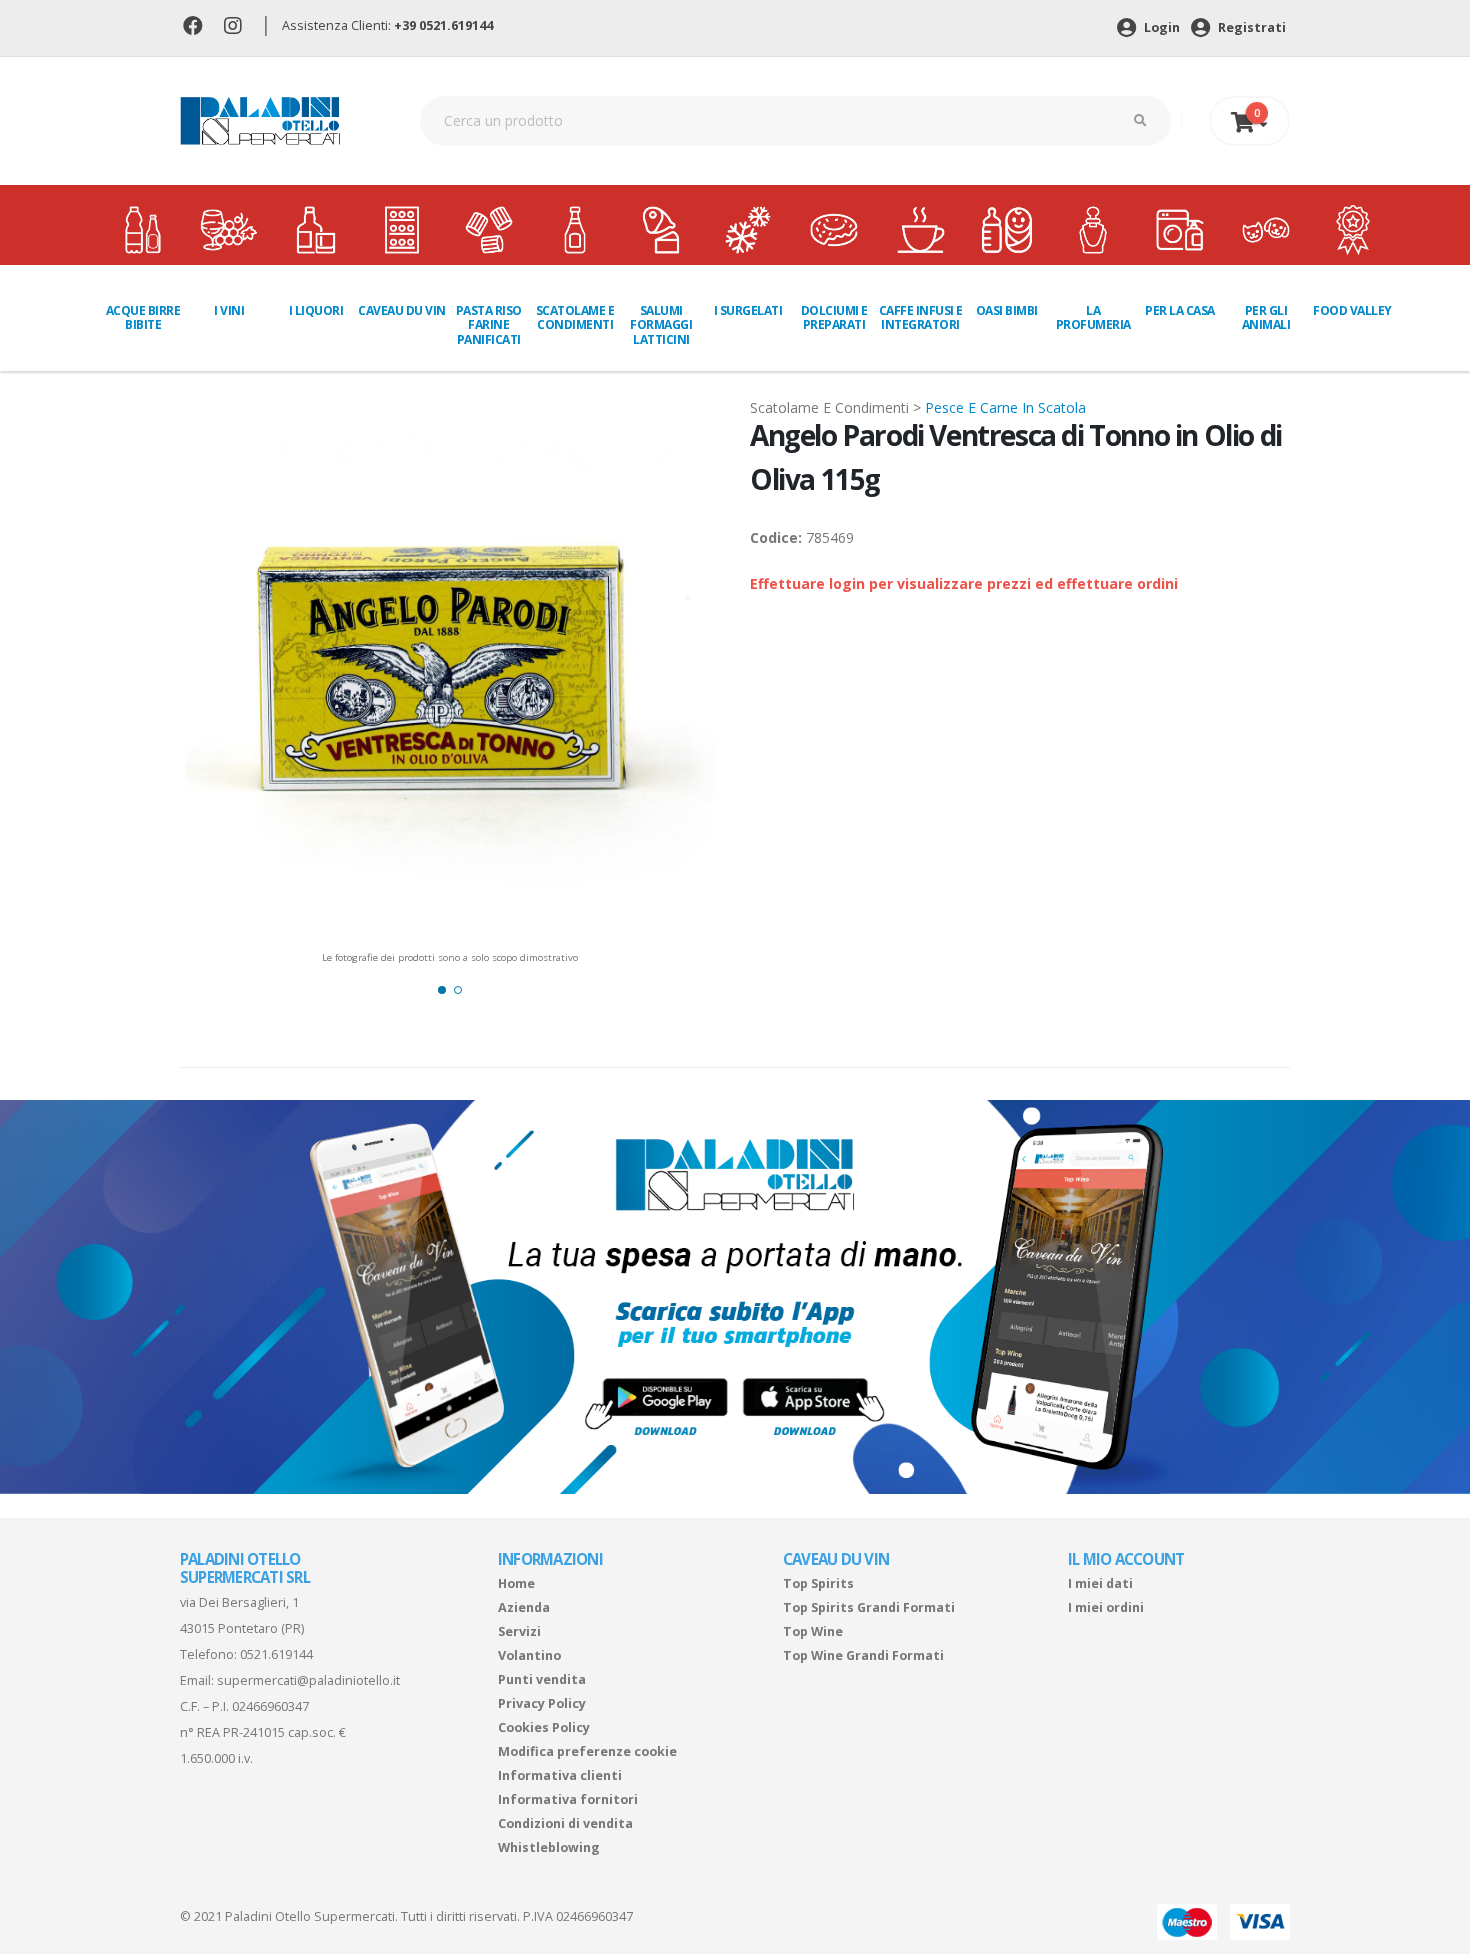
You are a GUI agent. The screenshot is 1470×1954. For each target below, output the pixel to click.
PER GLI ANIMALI (1266, 317)
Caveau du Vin (402, 310)
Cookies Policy (544, 1727)
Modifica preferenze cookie (587, 1751)
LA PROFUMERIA (1093, 317)
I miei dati (1100, 1583)
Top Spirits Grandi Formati (869, 1607)
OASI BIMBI (1007, 310)
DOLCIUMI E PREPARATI (834, 317)
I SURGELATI (748, 310)
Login (1160, 27)
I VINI (229, 310)
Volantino (529, 1655)
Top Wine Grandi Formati (863, 1655)
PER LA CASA (1180, 310)
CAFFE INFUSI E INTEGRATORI (921, 317)
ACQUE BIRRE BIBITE (143, 317)
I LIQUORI (316, 310)
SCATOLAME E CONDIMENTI (575, 317)
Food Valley (1352, 310)
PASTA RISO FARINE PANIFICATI (489, 325)
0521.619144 (276, 1654)
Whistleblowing (549, 1847)
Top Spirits (818, 1583)
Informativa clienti (560, 1775)
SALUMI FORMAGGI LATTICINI (661, 325)
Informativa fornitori (568, 1799)
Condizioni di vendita (565, 1823)
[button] (442, 990)
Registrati (1250, 27)
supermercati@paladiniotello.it (308, 1680)
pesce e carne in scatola (1005, 407)
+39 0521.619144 (443, 25)
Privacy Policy (542, 1703)
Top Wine (813, 1631)
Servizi (519, 1631)
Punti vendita (542, 1679)
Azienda (524, 1607)
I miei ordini (1106, 1607)
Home (516, 1583)
